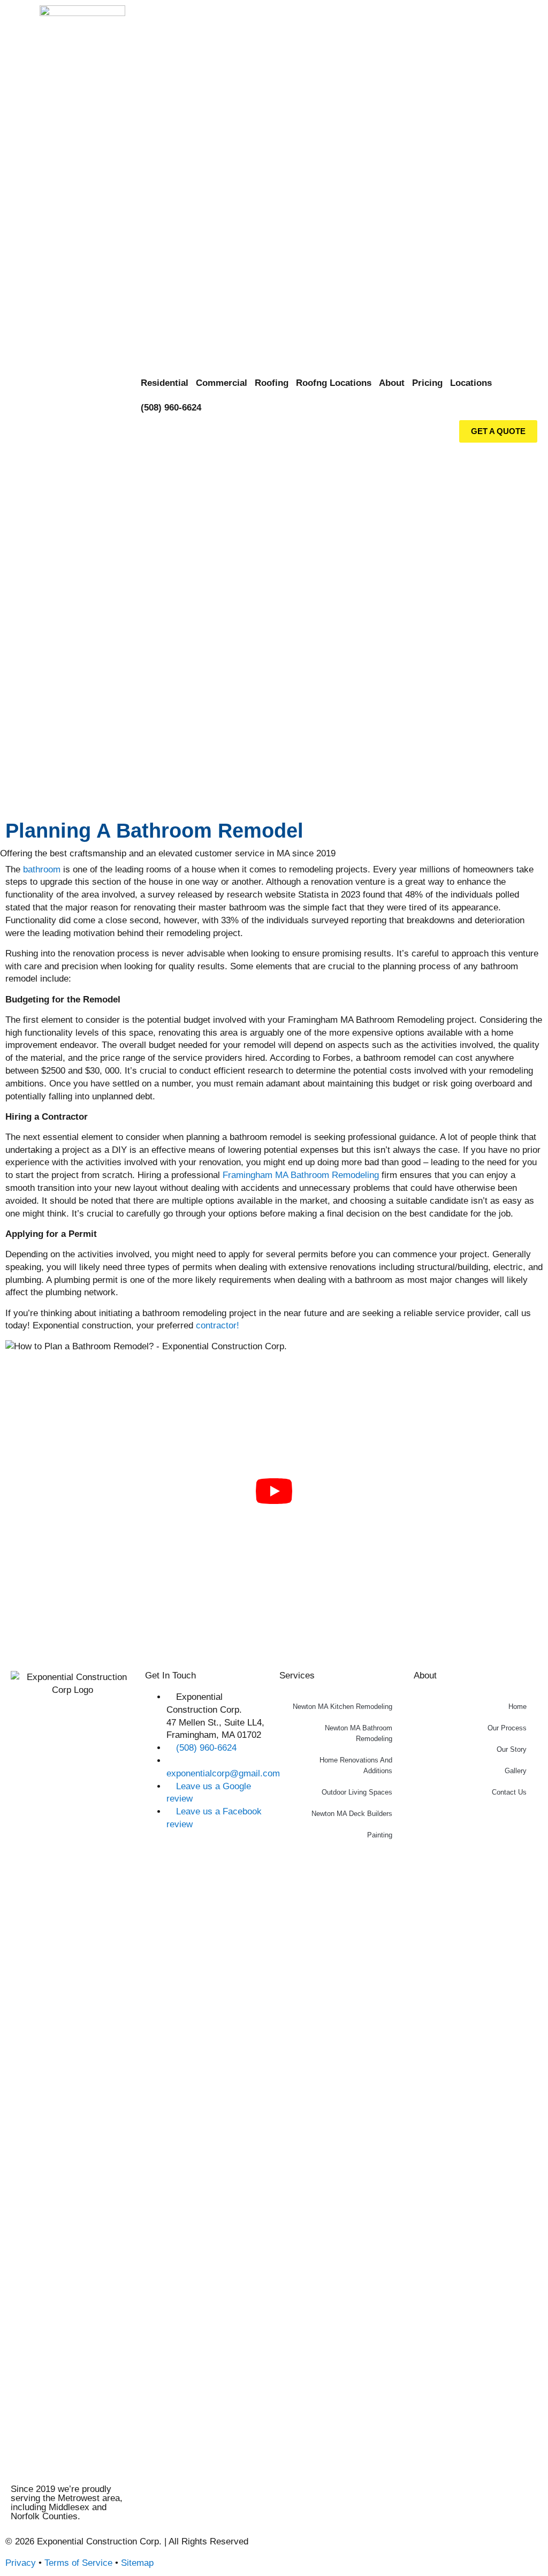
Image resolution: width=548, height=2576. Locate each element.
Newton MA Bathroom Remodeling (359, 1733)
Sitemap (137, 2563)
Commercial (222, 383)
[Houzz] (317, 2550)
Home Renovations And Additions (356, 1765)
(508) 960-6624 (171, 408)
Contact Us (509, 1792)
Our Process (507, 1728)
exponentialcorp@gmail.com (223, 1773)
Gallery (516, 1771)
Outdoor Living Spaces (357, 1792)
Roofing (272, 383)
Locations (471, 383)
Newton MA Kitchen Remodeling (342, 1707)
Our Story (512, 1749)
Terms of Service (78, 2563)
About (392, 383)
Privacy (21, 2563)
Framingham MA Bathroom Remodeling (301, 1175)
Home (517, 1707)
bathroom (42, 869)
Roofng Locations (334, 383)
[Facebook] (287, 2550)
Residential (165, 383)
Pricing (427, 383)
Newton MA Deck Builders (352, 1814)
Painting (380, 1835)
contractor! (218, 1325)
